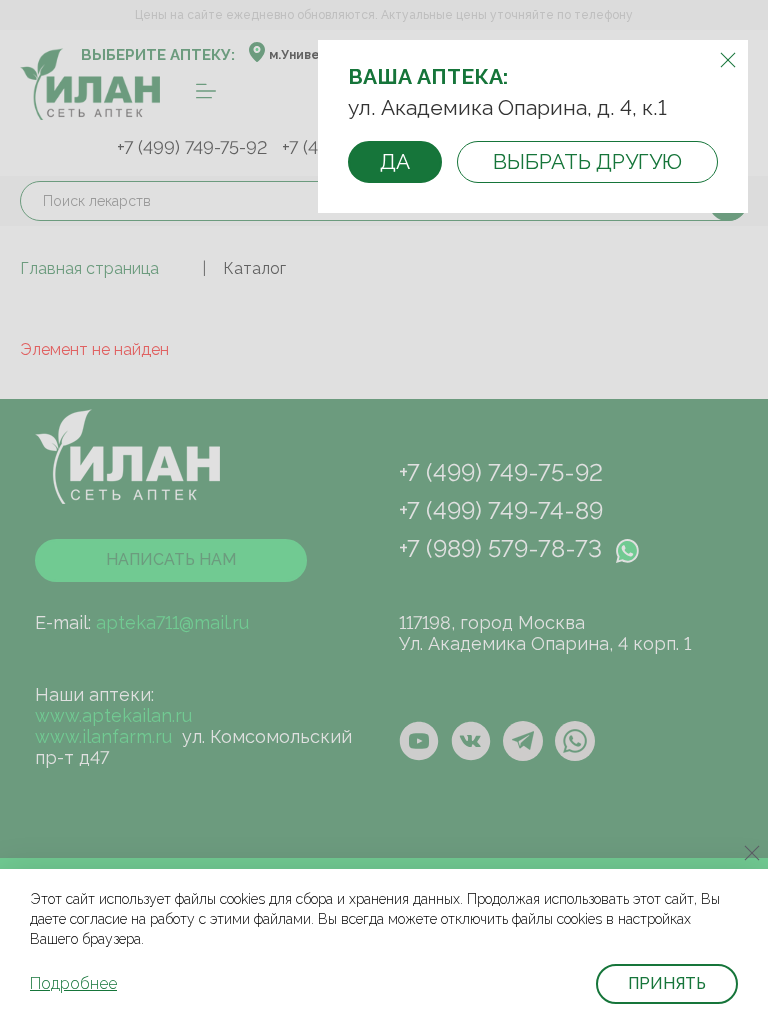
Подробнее (73, 983)
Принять (667, 983)
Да (395, 161)
